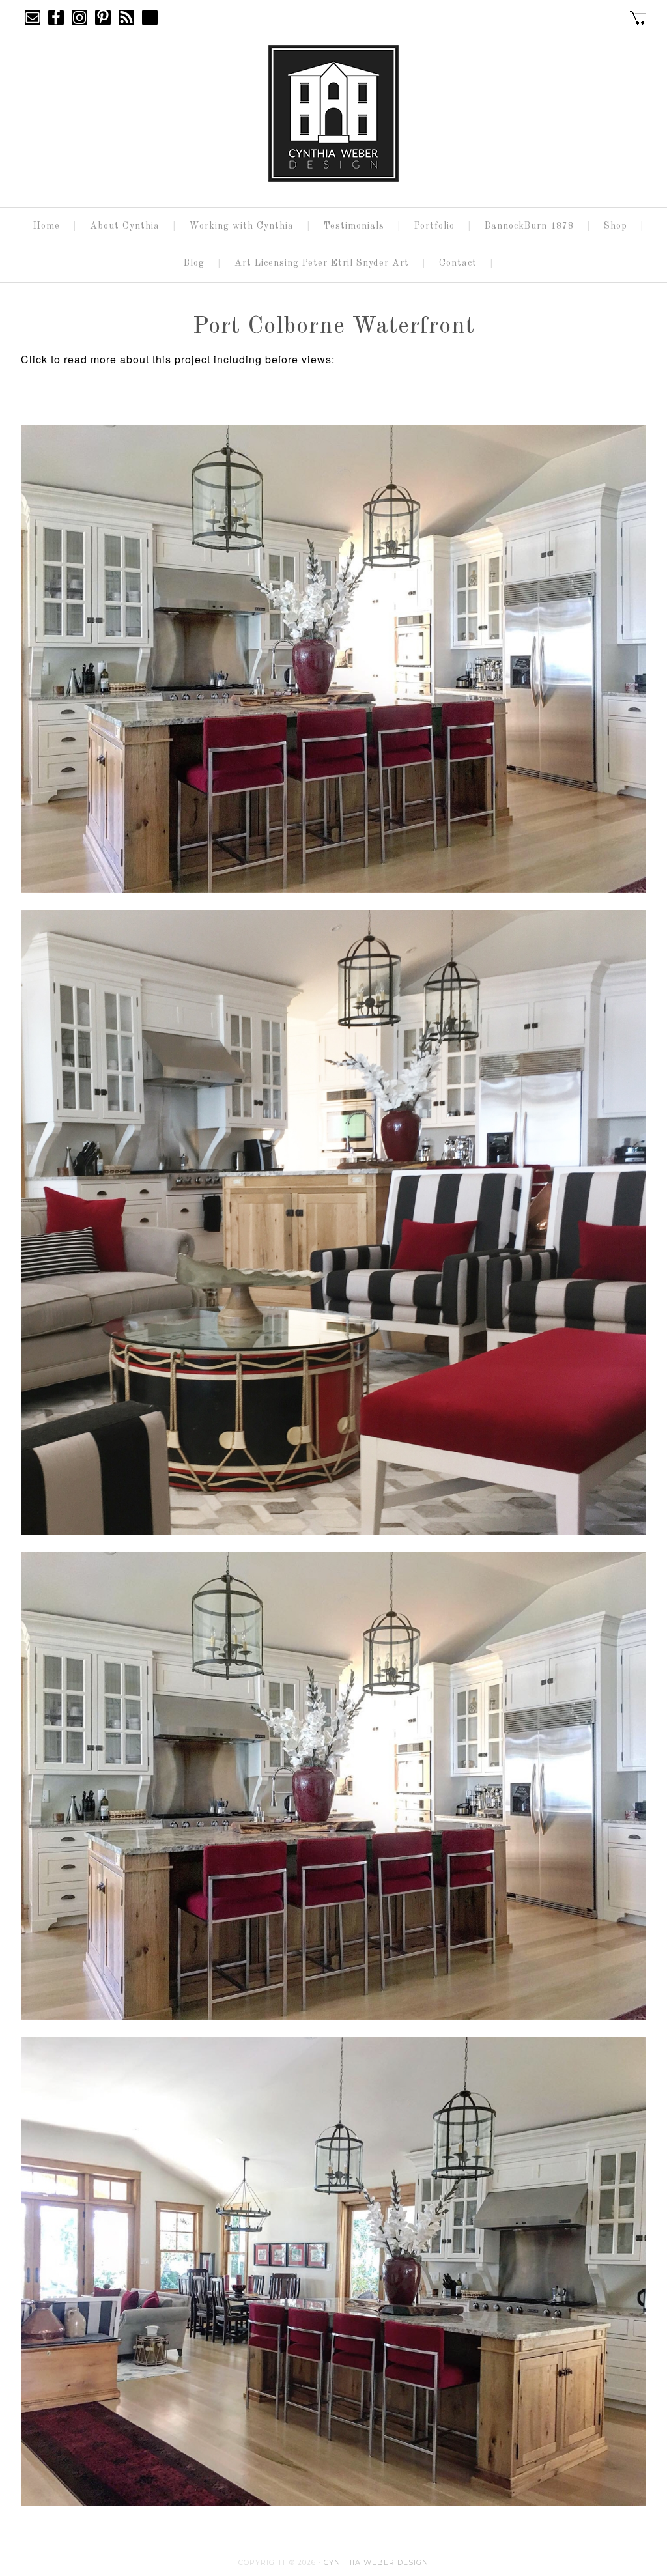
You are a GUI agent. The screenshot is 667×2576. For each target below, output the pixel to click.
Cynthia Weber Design (376, 2562)
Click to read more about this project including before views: (179, 359)
